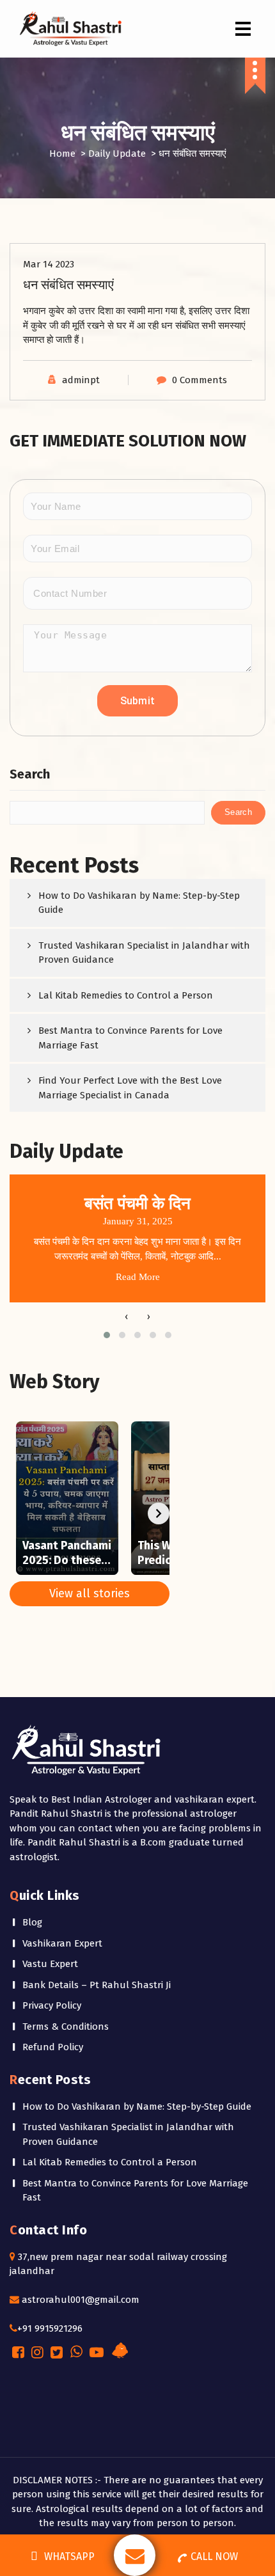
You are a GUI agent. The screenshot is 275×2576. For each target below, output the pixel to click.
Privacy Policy (52, 2005)
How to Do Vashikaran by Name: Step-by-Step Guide (139, 903)
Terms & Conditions (66, 2027)
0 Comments (200, 380)
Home (62, 154)
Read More (138, 1277)
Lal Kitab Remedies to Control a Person (126, 995)
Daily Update (117, 154)
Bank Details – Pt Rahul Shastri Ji (97, 1985)
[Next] (159, 1513)
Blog (32, 1922)
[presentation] (126, 1316)
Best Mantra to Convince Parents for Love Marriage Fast (130, 1038)
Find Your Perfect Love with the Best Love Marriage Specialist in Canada (130, 1088)
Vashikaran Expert (62, 1943)
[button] (107, 1335)
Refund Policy (53, 2047)
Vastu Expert (50, 1964)
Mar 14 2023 (49, 264)
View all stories (90, 1593)
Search (30, 774)
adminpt (81, 380)
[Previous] (20, 1513)
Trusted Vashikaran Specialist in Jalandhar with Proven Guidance (144, 953)
